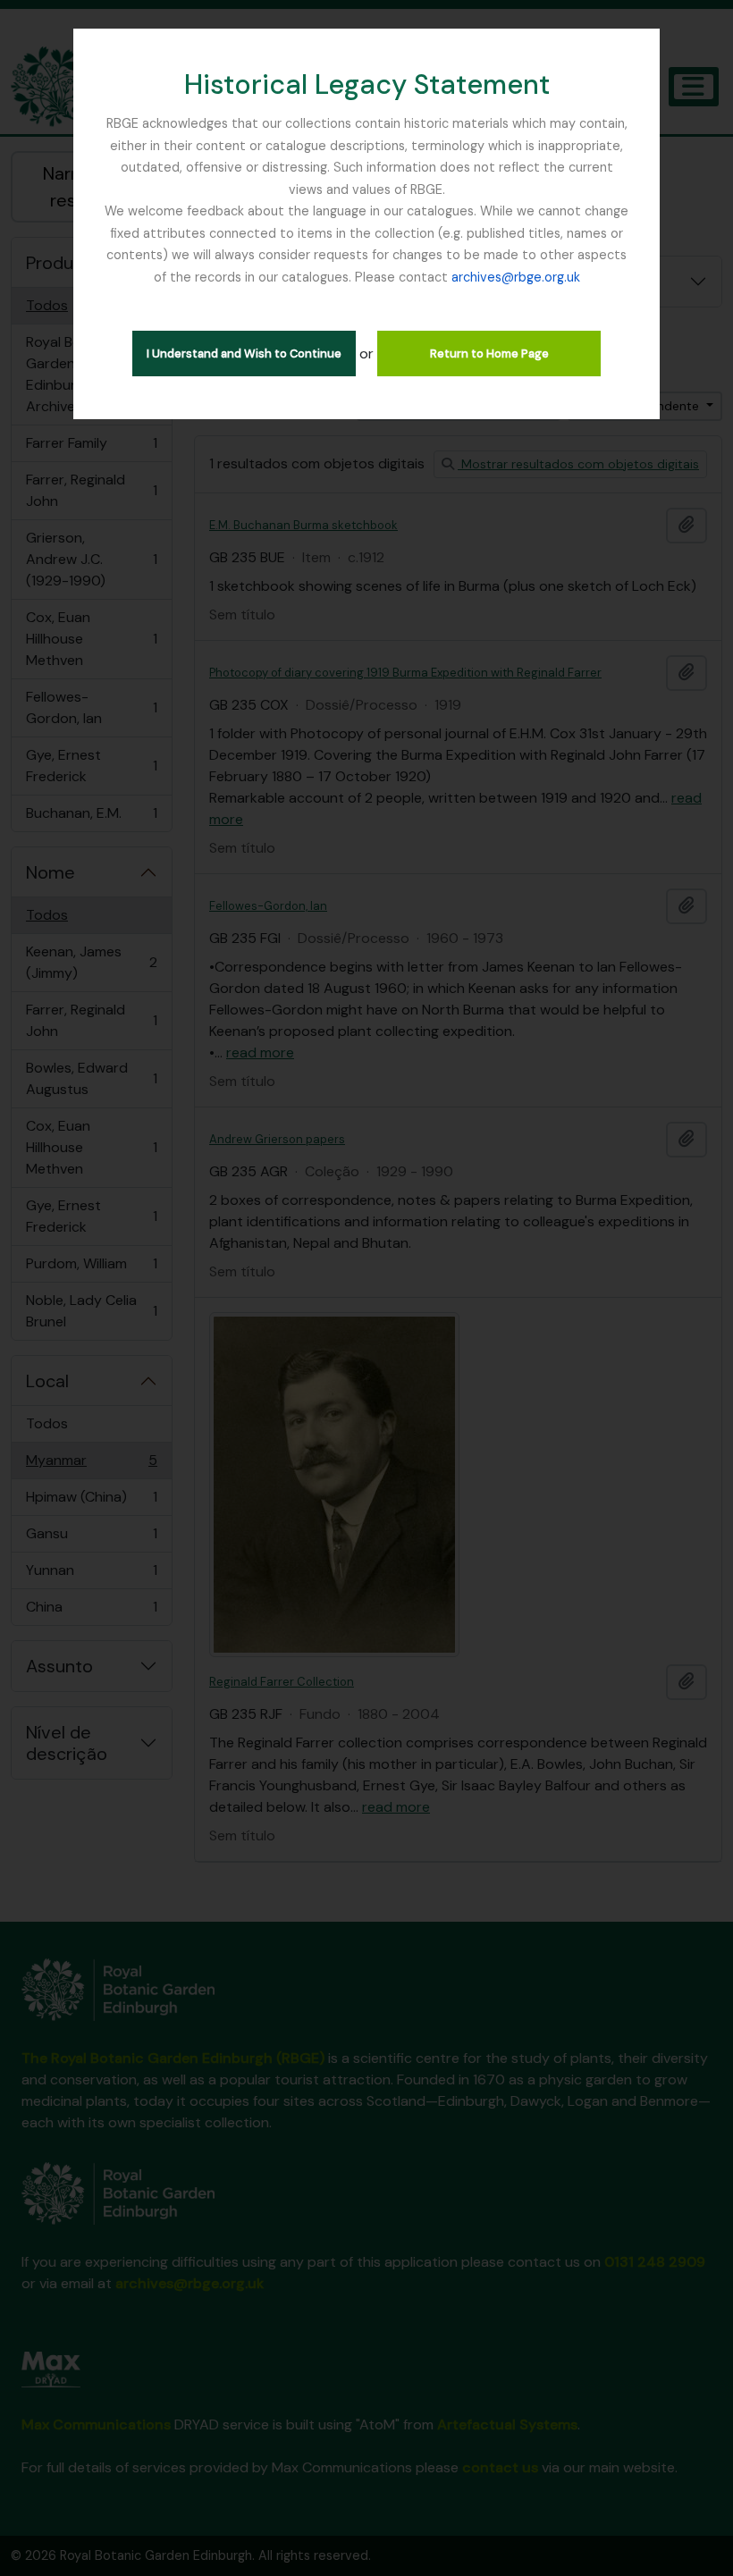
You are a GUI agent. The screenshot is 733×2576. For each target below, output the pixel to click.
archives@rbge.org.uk (516, 277)
